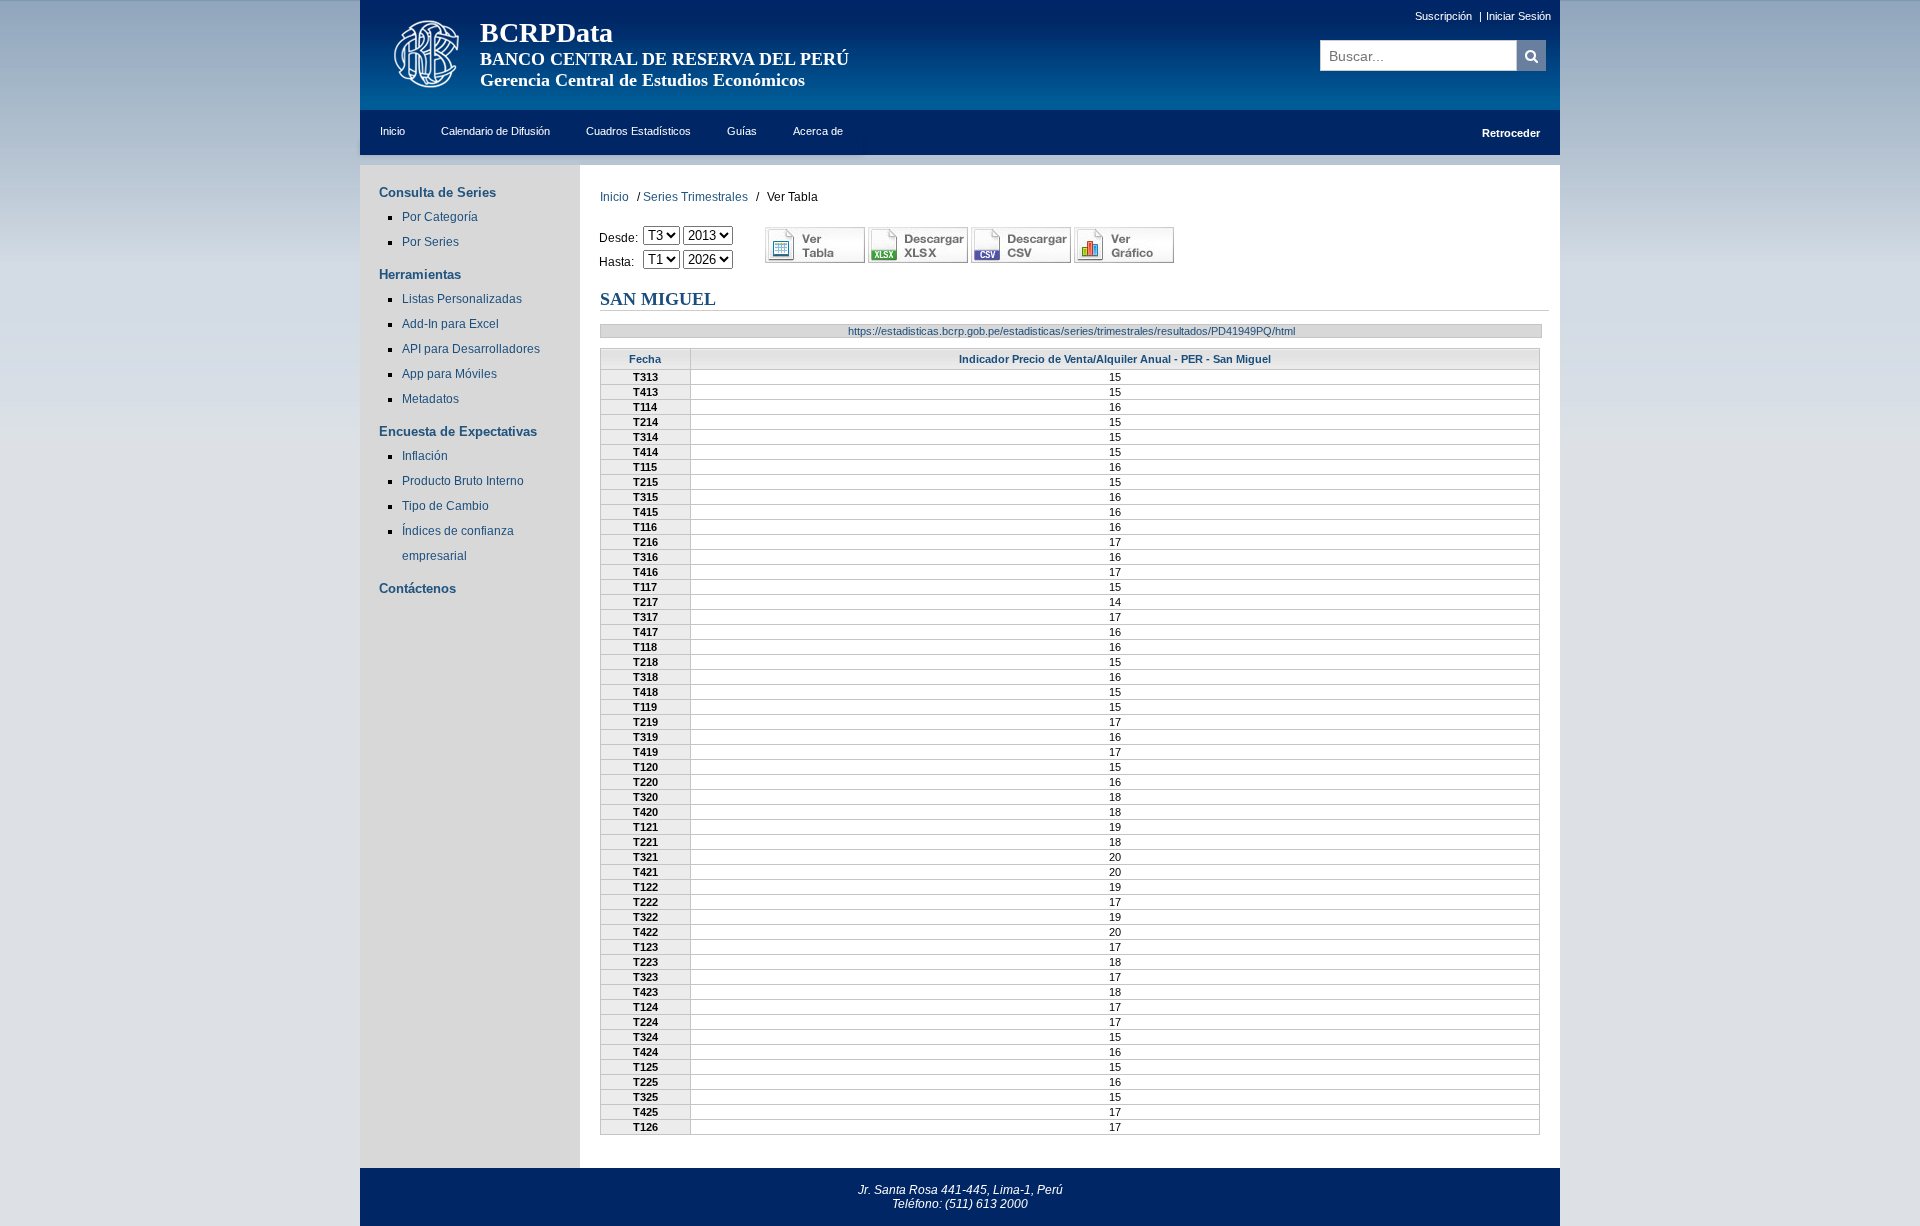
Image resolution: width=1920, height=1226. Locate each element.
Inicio (392, 131)
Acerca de (818, 131)
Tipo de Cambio (445, 506)
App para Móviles (449, 374)
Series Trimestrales (695, 197)
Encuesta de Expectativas (458, 431)
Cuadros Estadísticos (638, 131)
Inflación (425, 456)
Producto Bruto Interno (463, 481)
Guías (742, 131)
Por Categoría (440, 217)
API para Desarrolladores (471, 349)
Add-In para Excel (450, 324)
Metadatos (430, 399)
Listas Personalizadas (462, 299)
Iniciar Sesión (1518, 16)
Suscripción (1443, 16)
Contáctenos (417, 588)
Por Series (430, 242)
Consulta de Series (437, 192)
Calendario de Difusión (495, 131)
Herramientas (420, 274)
